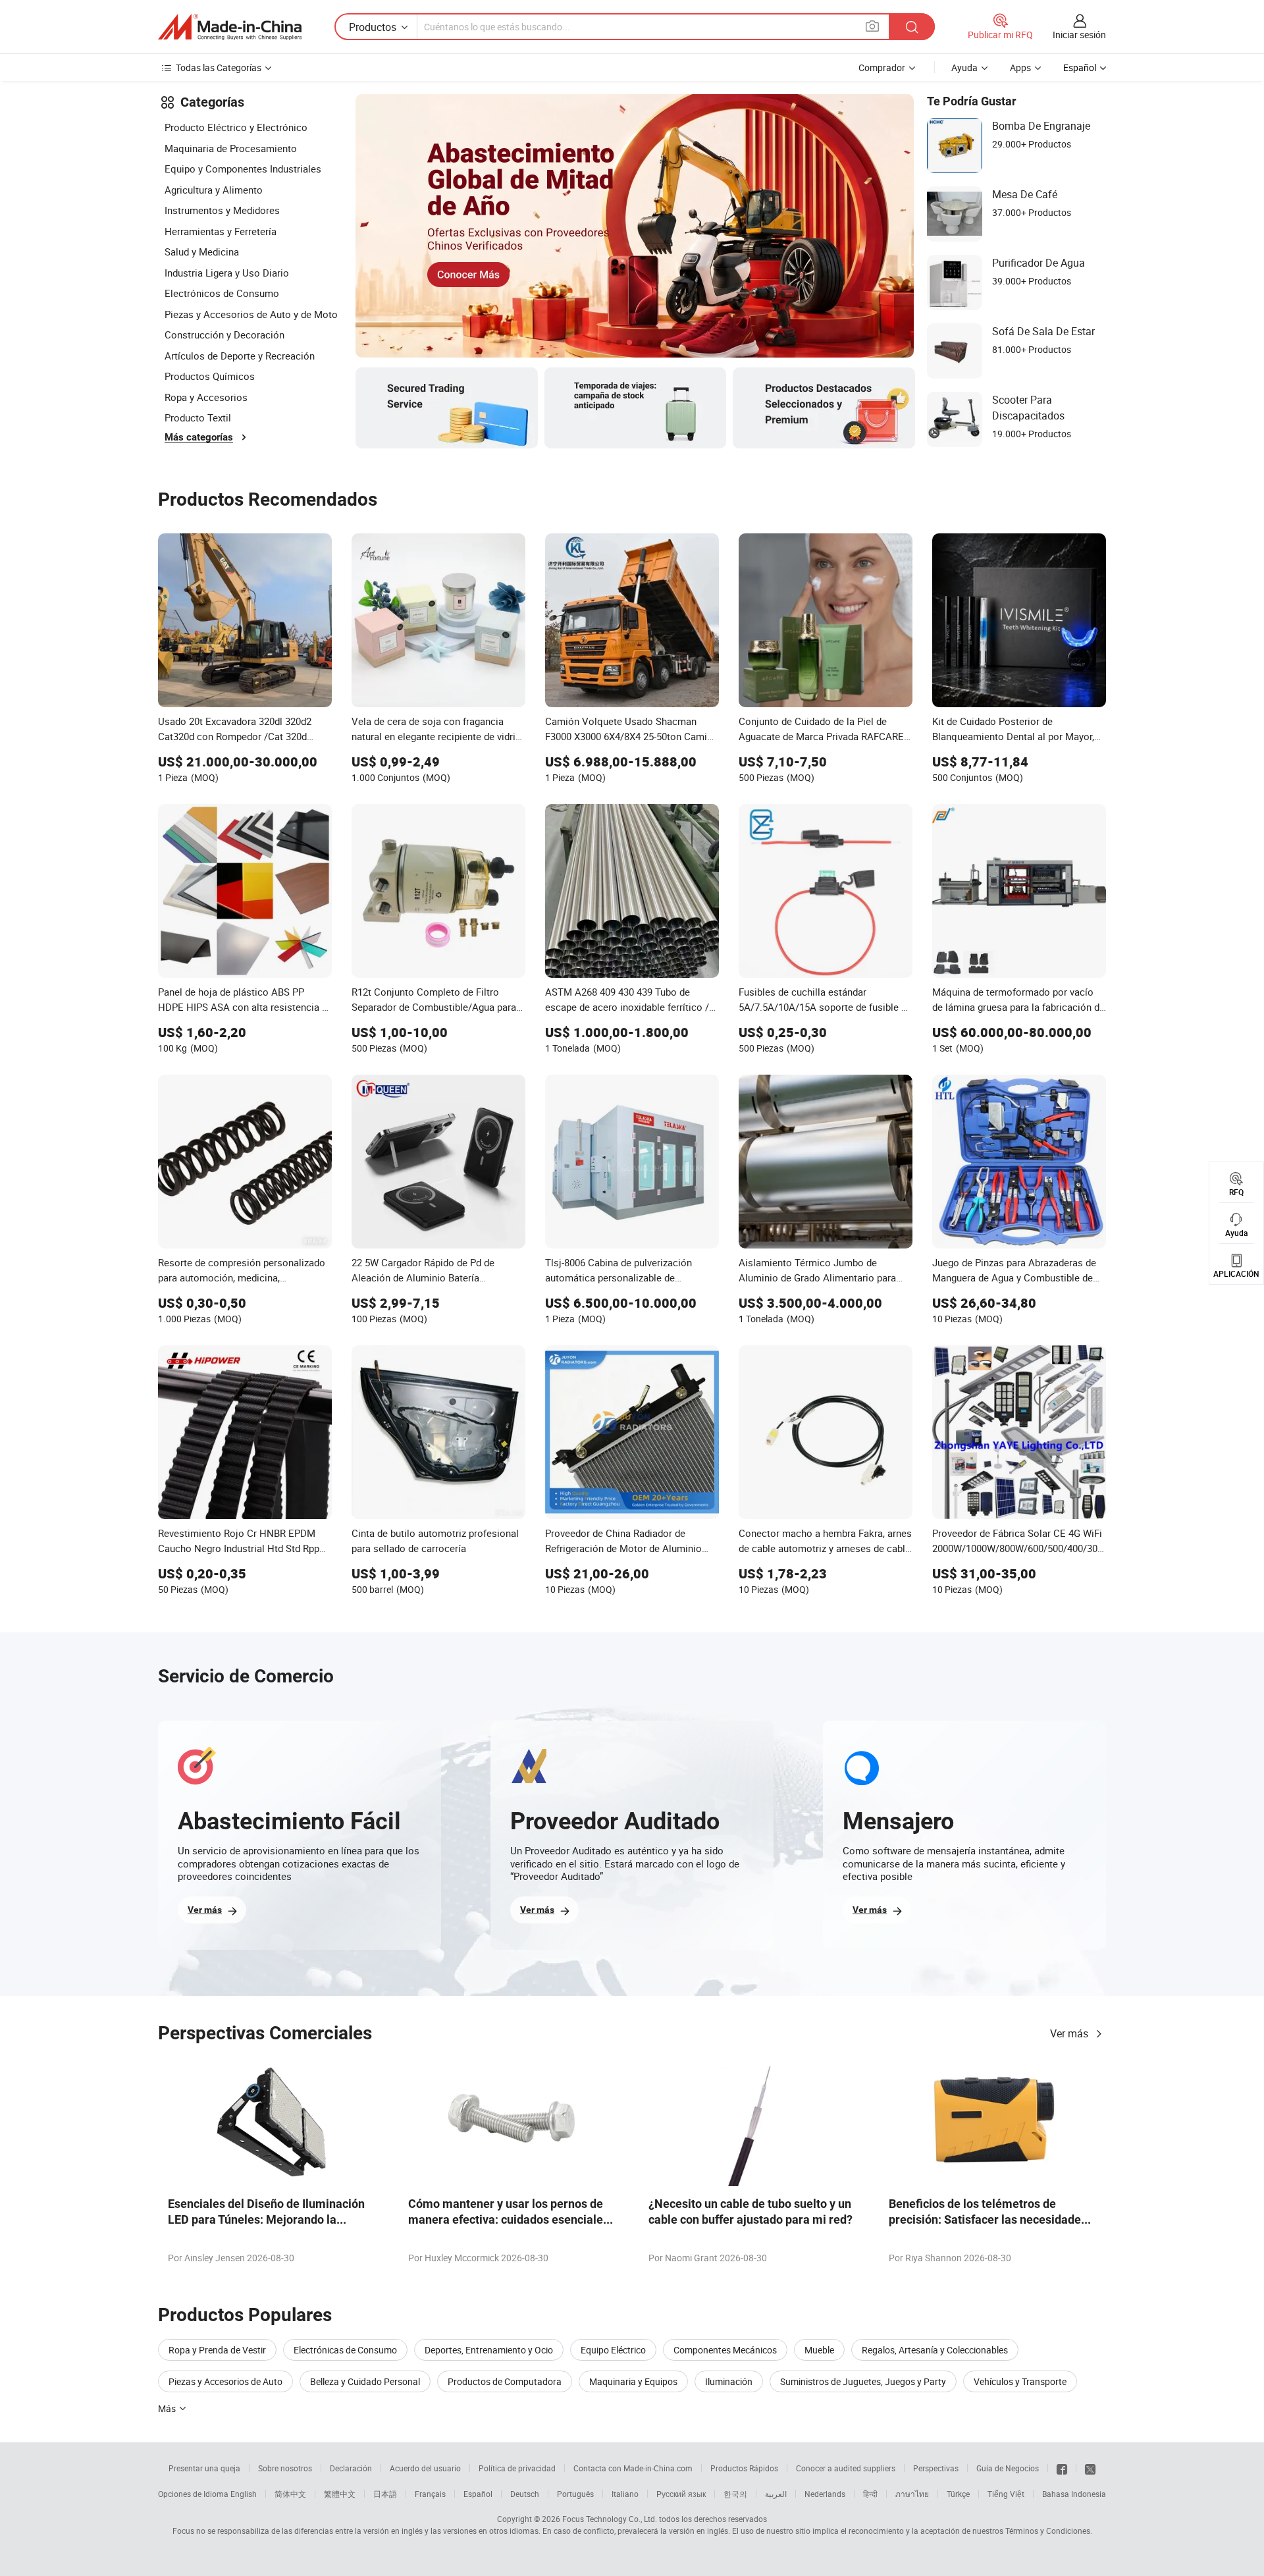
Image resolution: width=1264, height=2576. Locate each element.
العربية (776, 2494)
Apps (1020, 67)
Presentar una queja (204, 2468)
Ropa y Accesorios (206, 397)
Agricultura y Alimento (214, 190)
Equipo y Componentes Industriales (243, 169)
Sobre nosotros (285, 2468)
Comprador (882, 67)
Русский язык (681, 2494)
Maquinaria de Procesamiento (231, 148)
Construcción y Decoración (224, 335)
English (244, 2494)
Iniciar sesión (1079, 35)
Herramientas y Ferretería (221, 231)
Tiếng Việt (1006, 2494)
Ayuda (964, 67)
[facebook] (1062, 2468)
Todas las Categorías (219, 67)
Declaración (351, 2468)
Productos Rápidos (744, 2468)
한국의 (735, 2494)
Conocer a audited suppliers (846, 2468)
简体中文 (290, 2494)
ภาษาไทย (912, 2494)
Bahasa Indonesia (1074, 2494)
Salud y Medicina (202, 252)
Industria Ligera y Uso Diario (227, 273)
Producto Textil (198, 417)
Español (478, 2494)
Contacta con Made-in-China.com (633, 2468)
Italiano (625, 2494)
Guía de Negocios (1008, 2468)
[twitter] (1090, 2468)
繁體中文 (340, 2494)
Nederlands (825, 2494)
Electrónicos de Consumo (222, 293)
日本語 (385, 2494)
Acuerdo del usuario (425, 2468)
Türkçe (958, 2494)
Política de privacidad (517, 2468)
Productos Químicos (210, 376)
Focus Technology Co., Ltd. (610, 2519)
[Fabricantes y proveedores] (230, 27)
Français (430, 2494)
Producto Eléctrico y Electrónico (236, 127)
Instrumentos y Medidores (222, 210)
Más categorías (199, 437)
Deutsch (525, 2494)
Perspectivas (936, 2468)
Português (575, 2494)
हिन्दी (870, 2494)
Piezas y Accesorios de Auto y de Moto (251, 314)
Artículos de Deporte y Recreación (240, 356)
